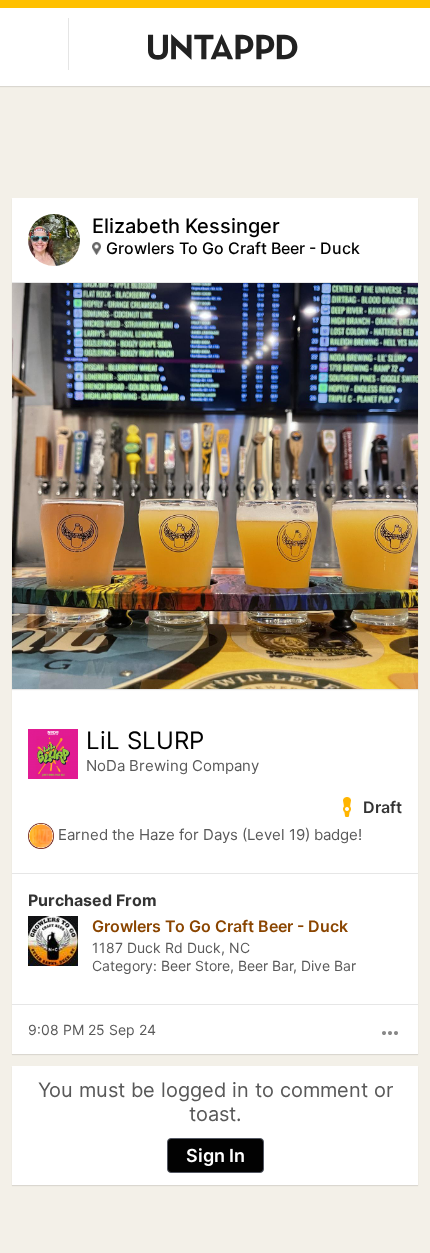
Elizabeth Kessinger (186, 226)
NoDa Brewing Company (172, 765)
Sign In (215, 1155)
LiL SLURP (145, 741)
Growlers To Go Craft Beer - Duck (233, 248)
